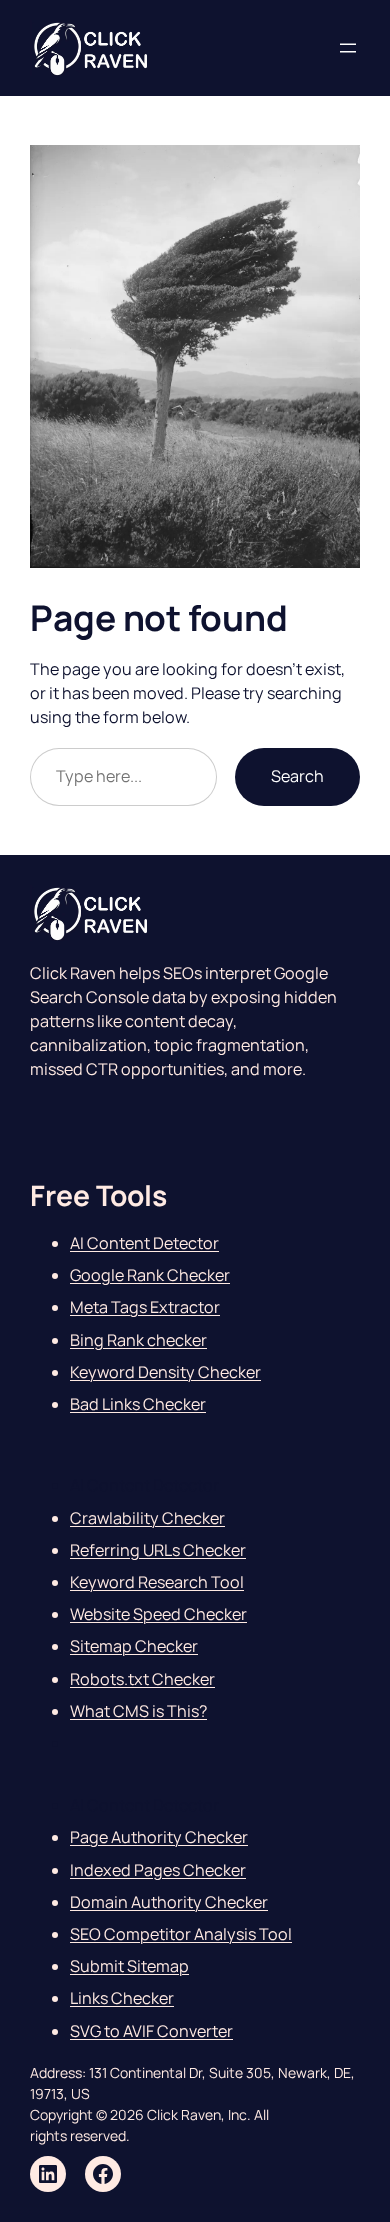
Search (297, 776)
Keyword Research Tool (157, 1582)
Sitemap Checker (134, 1646)
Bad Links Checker (138, 1404)
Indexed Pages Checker (158, 1870)
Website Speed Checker (158, 1614)
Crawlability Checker (147, 1518)
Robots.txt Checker (142, 1679)
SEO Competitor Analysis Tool (181, 1934)
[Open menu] (348, 48)
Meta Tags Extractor (145, 1307)
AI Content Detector (144, 1243)
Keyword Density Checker (165, 1372)
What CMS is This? (138, 1711)
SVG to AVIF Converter (151, 2031)
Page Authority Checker (159, 1837)
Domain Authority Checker (169, 1902)
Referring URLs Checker (158, 1550)
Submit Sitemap (129, 1966)
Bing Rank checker (138, 1340)
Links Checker (122, 1998)
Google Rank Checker (150, 1275)
